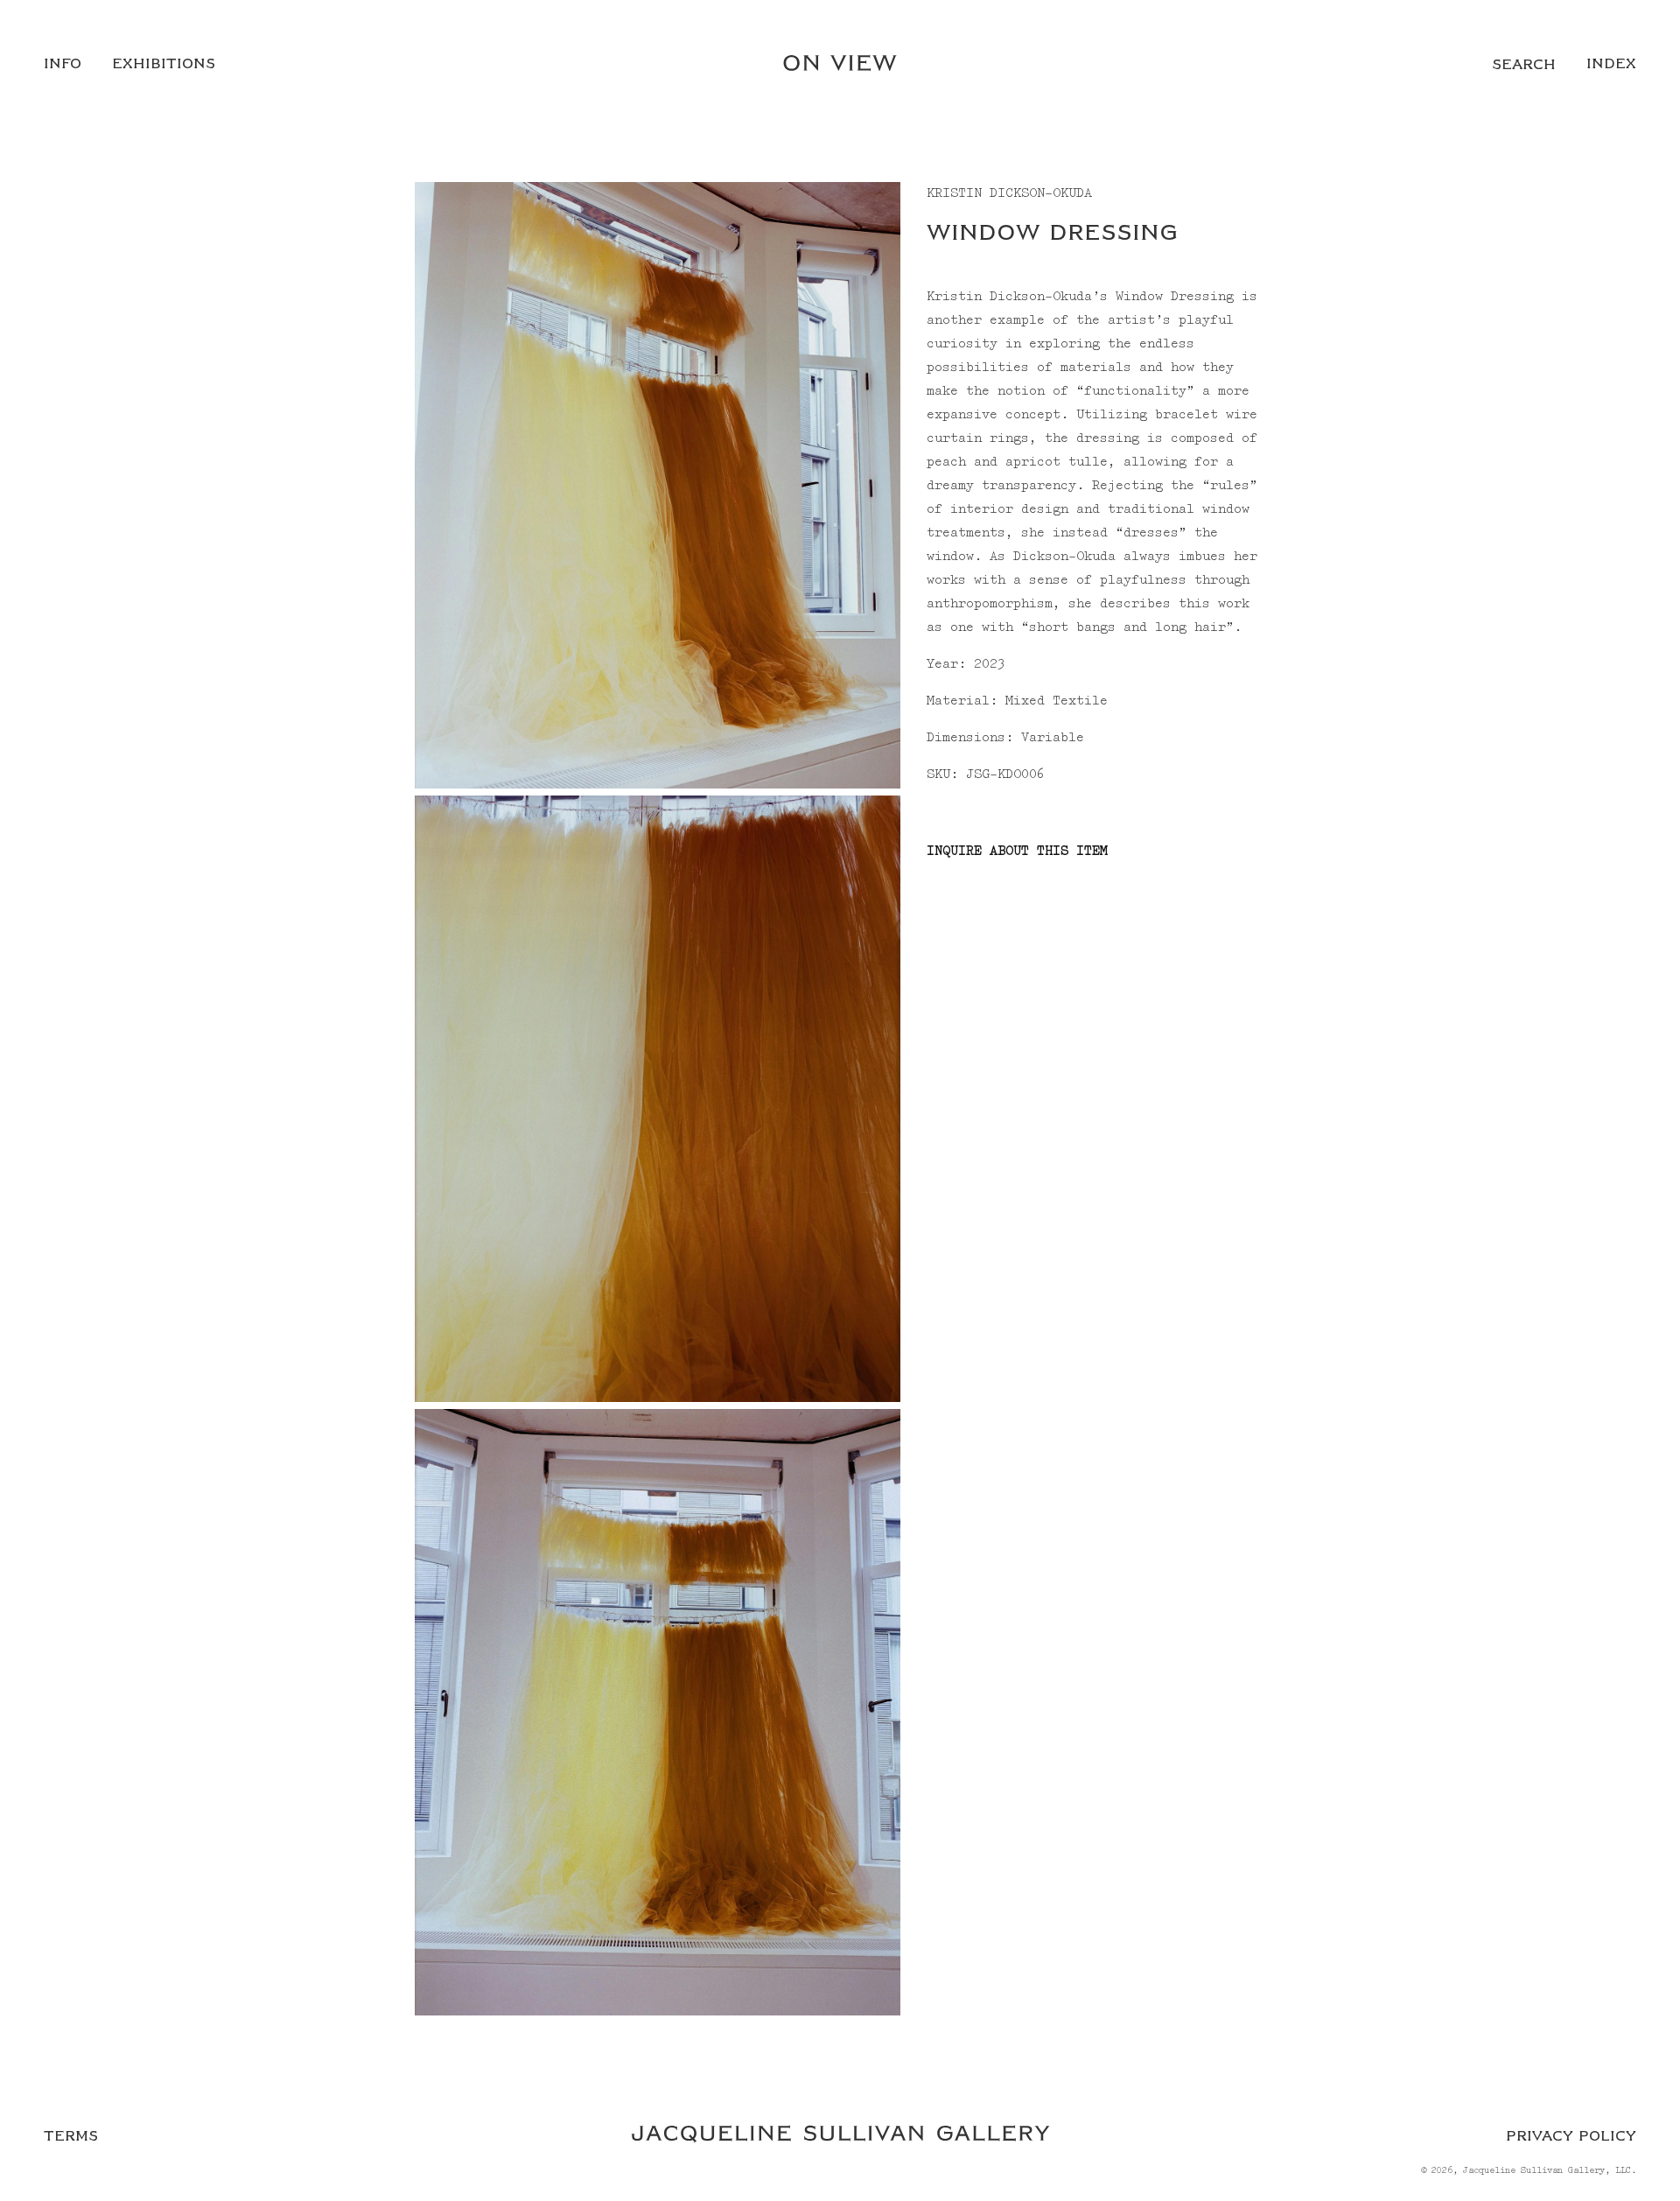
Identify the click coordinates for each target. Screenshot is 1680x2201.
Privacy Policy (1571, 2136)
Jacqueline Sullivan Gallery (1534, 2171)
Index (1611, 64)
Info (63, 64)
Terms (71, 2136)
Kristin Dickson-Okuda (1009, 193)
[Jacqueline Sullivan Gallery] (840, 2136)
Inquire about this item (1017, 852)
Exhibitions (164, 64)
